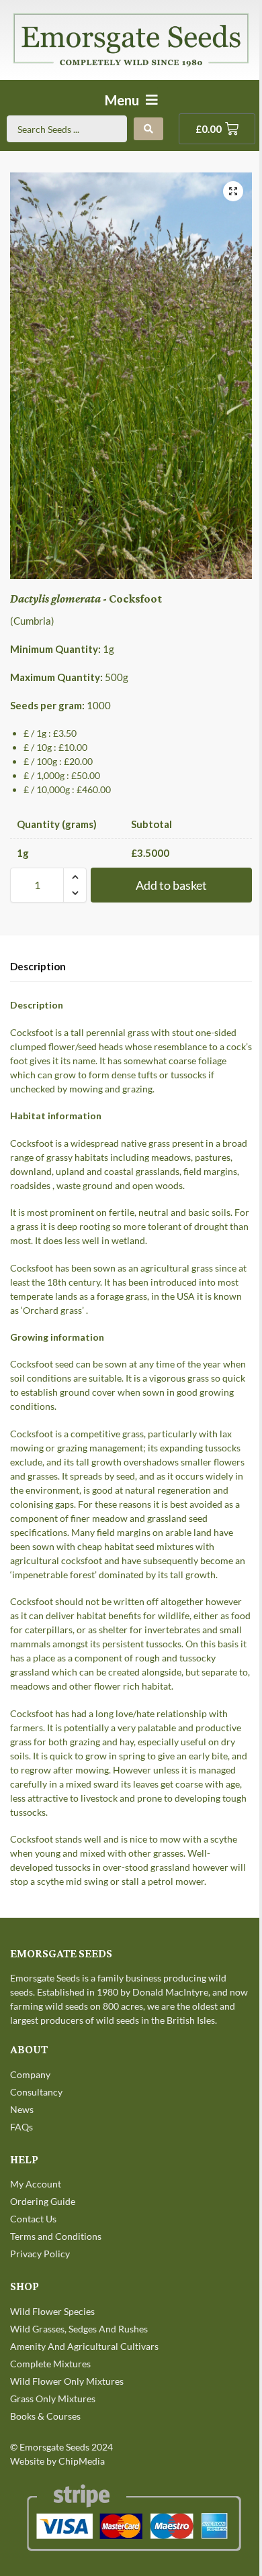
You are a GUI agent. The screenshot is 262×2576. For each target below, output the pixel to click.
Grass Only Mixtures (53, 2399)
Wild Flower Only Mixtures (67, 2381)
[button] (233, 191)
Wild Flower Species (52, 2311)
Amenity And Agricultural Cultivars (84, 2346)
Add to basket (171, 885)
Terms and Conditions (56, 2236)
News (22, 2109)
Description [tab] (38, 966)
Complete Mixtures (50, 2364)
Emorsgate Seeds (54, 2447)
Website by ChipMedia (57, 2461)
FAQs (21, 2127)
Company (30, 2074)
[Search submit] (148, 129)
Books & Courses (45, 2416)
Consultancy (36, 2092)
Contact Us (33, 2219)
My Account (36, 2184)
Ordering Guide (43, 2201)
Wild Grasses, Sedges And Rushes (79, 2329)
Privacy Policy (40, 2254)
